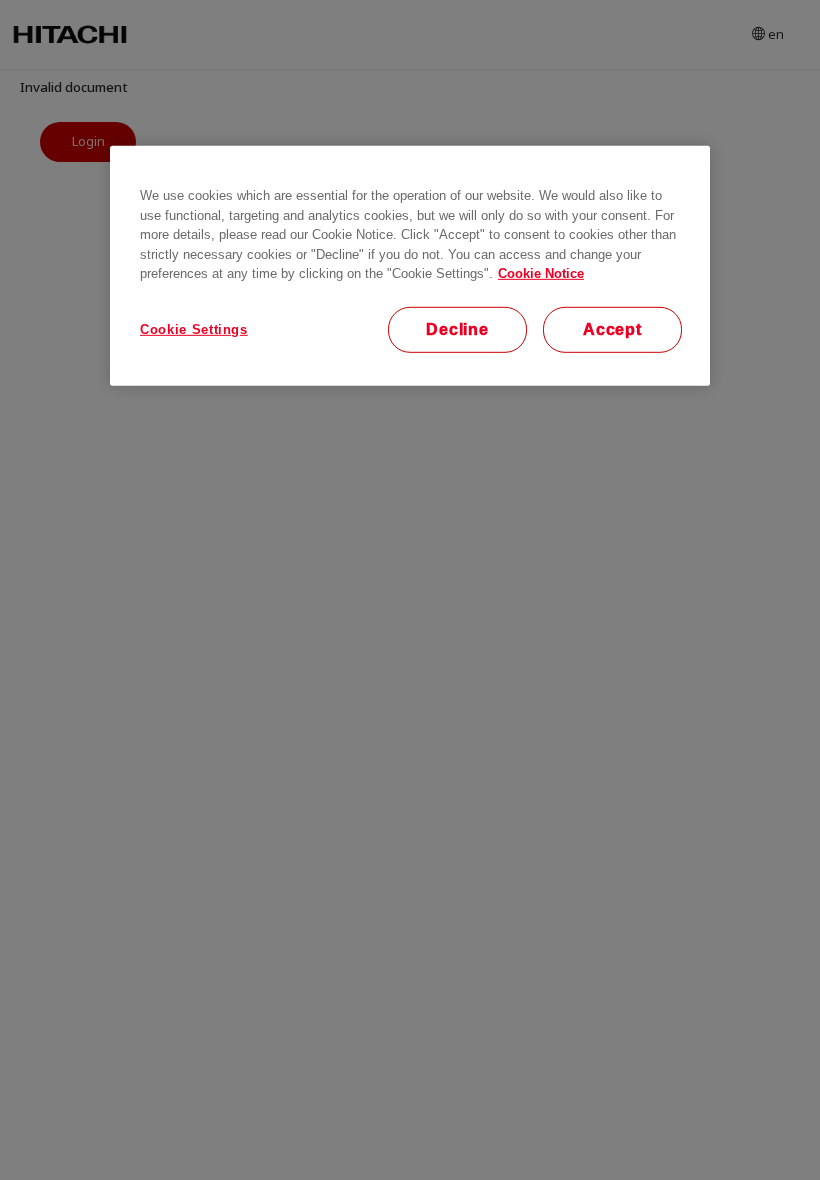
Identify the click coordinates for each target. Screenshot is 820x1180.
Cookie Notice (541, 273)
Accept (612, 328)
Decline (457, 328)
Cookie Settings (194, 328)
